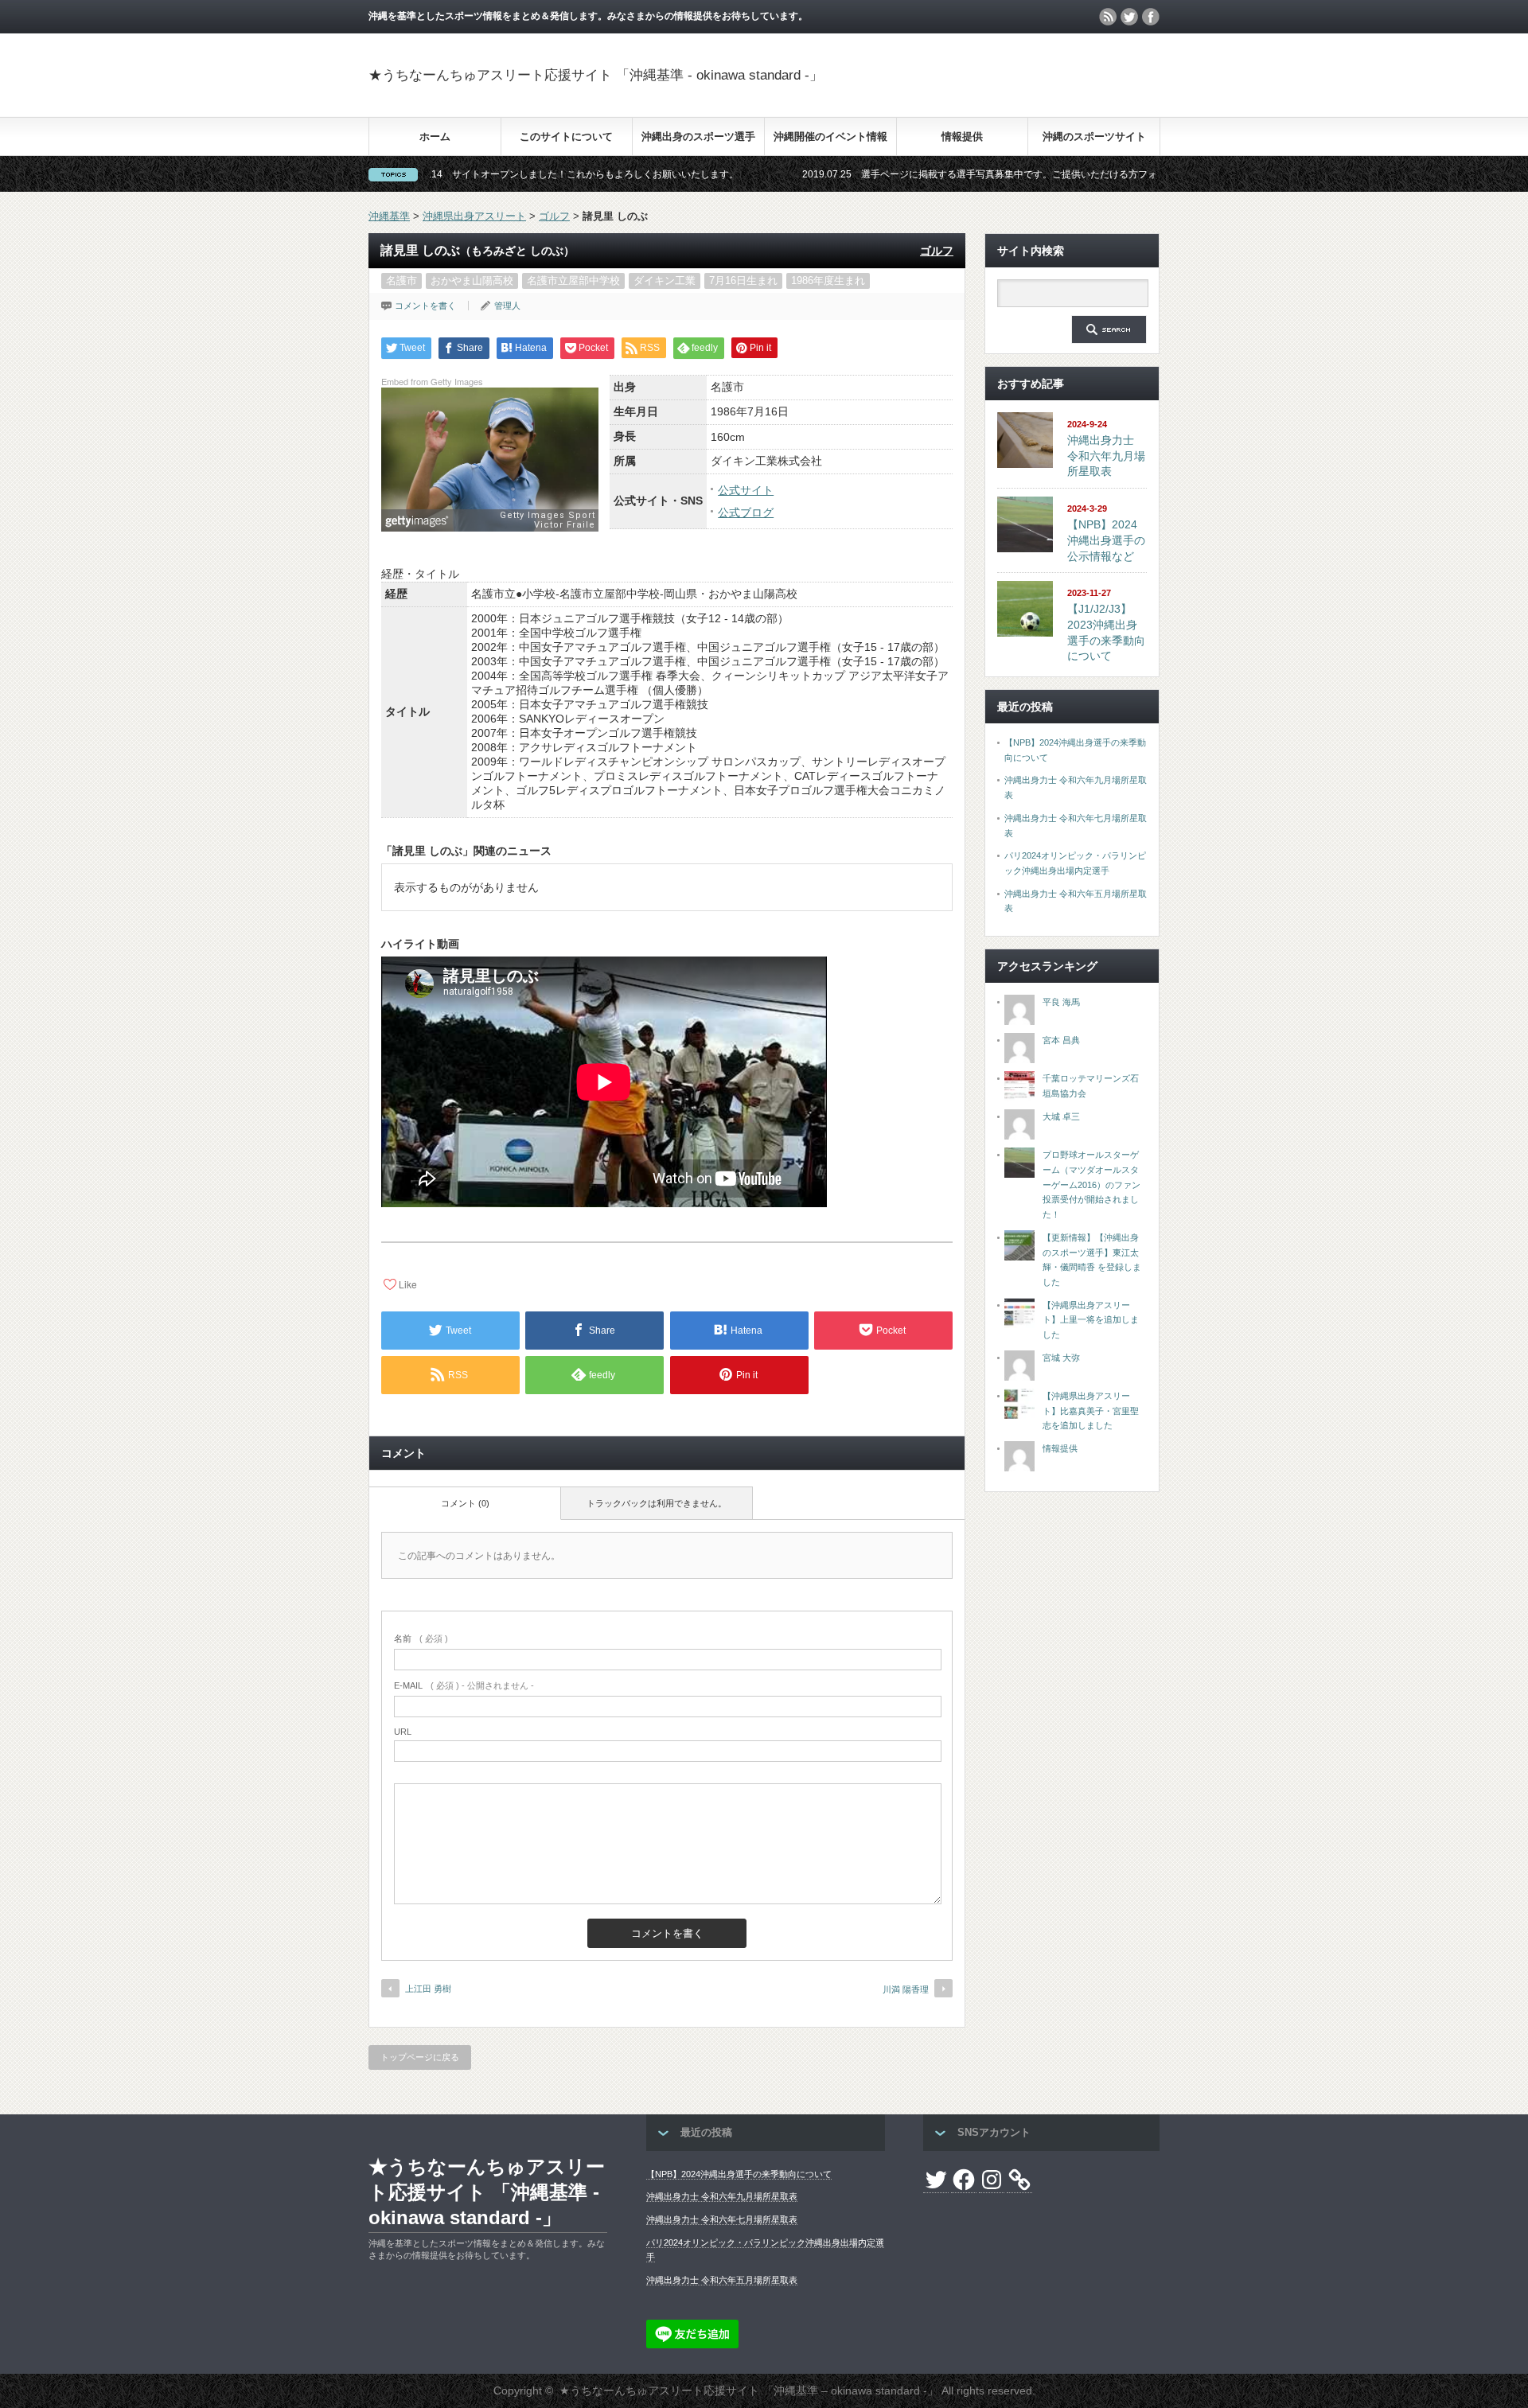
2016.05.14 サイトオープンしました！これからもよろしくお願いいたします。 (462, 174)
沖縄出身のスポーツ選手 (698, 136)
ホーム (435, 136)
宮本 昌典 (1061, 1040)
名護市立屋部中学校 (573, 281)
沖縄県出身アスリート (474, 216)
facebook (1151, 17)
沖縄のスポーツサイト (1094, 136)
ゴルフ (554, 216)
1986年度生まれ (828, 281)
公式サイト (746, 490)
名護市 (401, 281)
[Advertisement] (973, 83)
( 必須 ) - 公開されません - (464, 1685)
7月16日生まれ (743, 281)
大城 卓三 (1061, 1116)
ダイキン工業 (665, 281)
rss (1108, 17)
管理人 (507, 306)
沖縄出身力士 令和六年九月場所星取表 (1106, 456)
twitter (1129, 17)
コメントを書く (425, 306)
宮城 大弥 (1061, 1358)
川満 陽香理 (906, 1989)
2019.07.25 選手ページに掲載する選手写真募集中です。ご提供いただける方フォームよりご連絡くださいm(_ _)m (947, 174)
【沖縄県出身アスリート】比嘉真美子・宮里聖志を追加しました (1091, 1411)
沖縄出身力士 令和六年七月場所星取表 (722, 2219)
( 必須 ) (421, 1638)
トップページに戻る (420, 2057)
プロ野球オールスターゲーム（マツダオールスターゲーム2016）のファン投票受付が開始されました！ (1091, 1185)
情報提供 (962, 136)
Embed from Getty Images (432, 381)
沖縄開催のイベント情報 (830, 136)
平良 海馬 (1061, 1002)
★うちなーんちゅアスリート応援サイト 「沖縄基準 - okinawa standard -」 (596, 75)
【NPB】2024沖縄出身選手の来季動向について (739, 2174)
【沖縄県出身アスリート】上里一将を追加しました (1091, 1320)
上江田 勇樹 (428, 1989)
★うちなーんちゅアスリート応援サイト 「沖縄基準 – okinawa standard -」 (749, 2390)
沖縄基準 (389, 216)
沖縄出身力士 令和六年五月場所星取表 (722, 2280)
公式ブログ (746, 512)
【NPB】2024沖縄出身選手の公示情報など (1106, 540)
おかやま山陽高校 (472, 281)
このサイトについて (566, 136)
